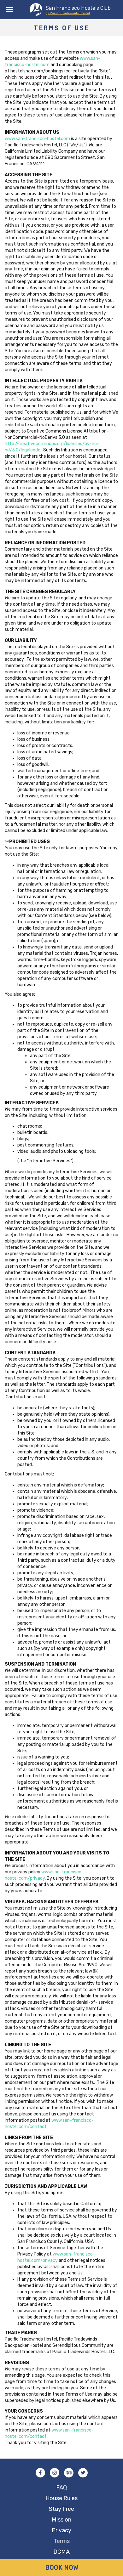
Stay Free (61, 2509)
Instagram (55, 2473)
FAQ (61, 2488)
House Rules (61, 2498)
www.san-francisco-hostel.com (37, 139)
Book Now (62, 2568)
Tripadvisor (69, 2473)
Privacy (61, 2530)
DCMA (61, 2552)
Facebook (40, 2473)
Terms (62, 2541)
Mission (61, 2520)
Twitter (83, 2473)
